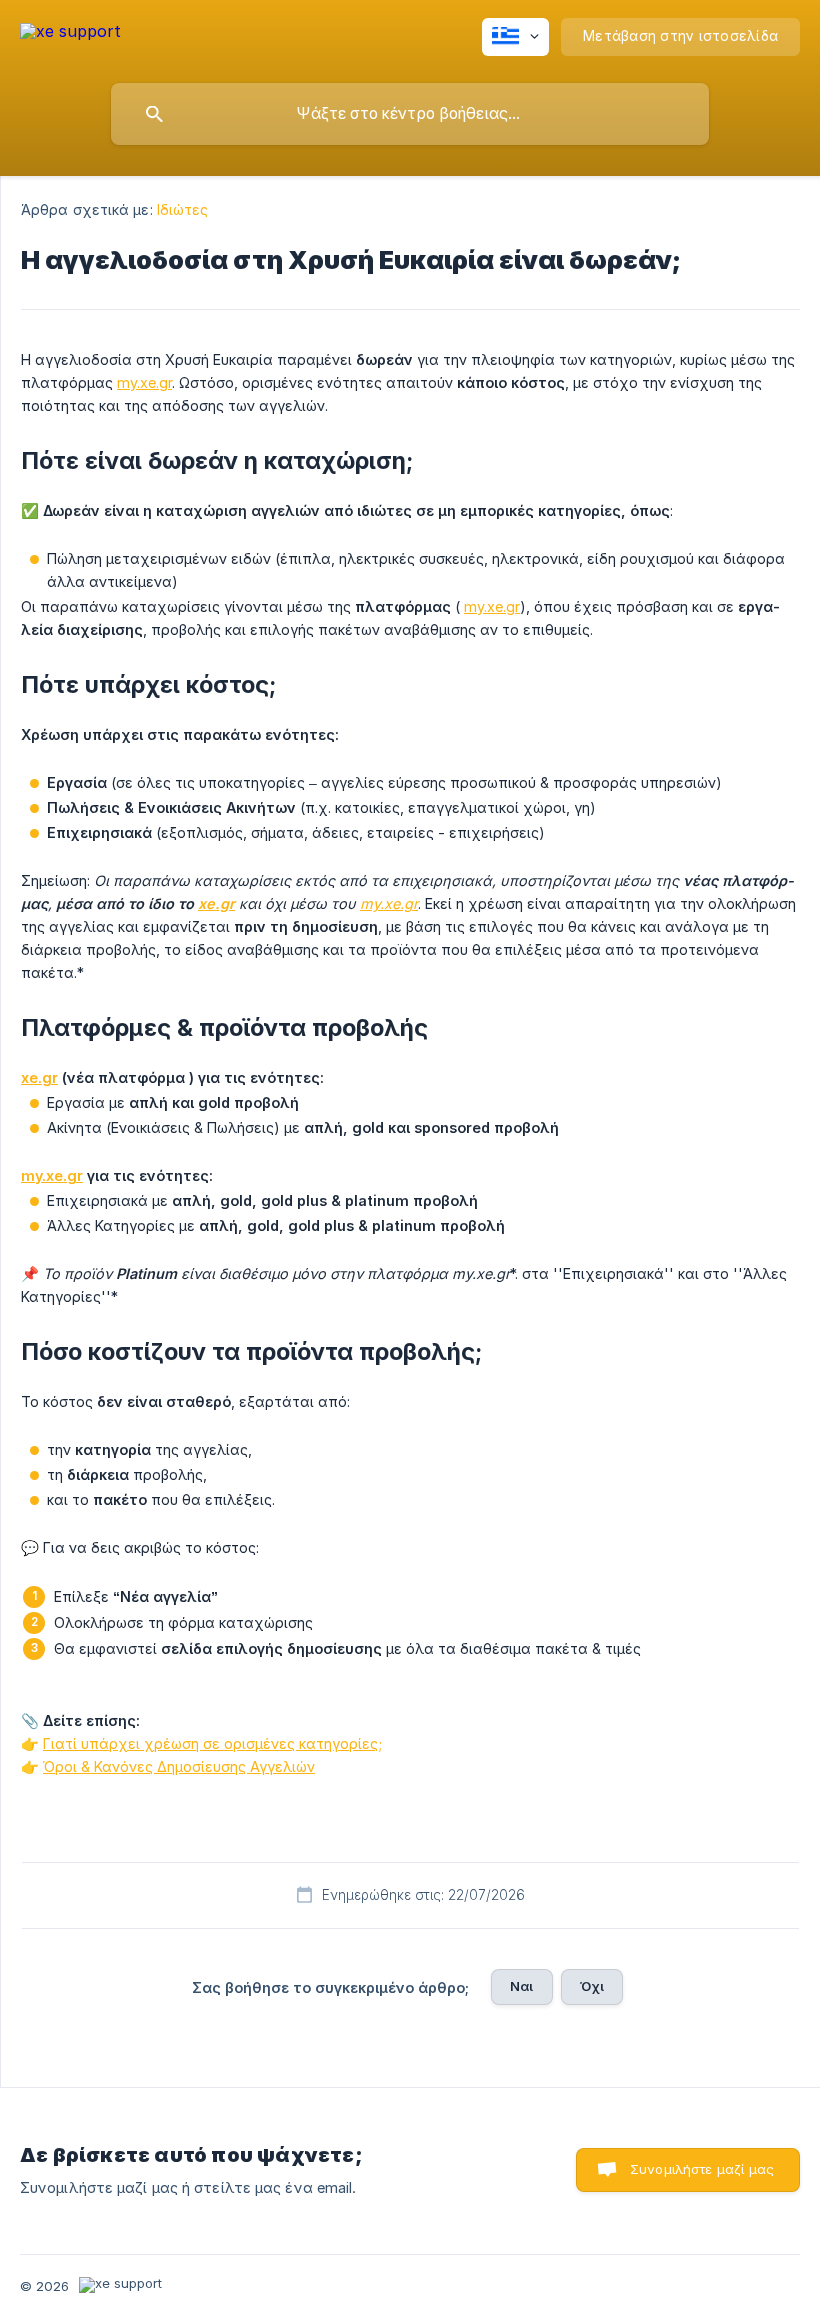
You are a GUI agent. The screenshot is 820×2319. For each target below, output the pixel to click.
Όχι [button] (592, 1986)
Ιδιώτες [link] (183, 209)
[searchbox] (410, 114)
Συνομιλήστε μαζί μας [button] (702, 2169)
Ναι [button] (521, 1986)
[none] (70, 34)
